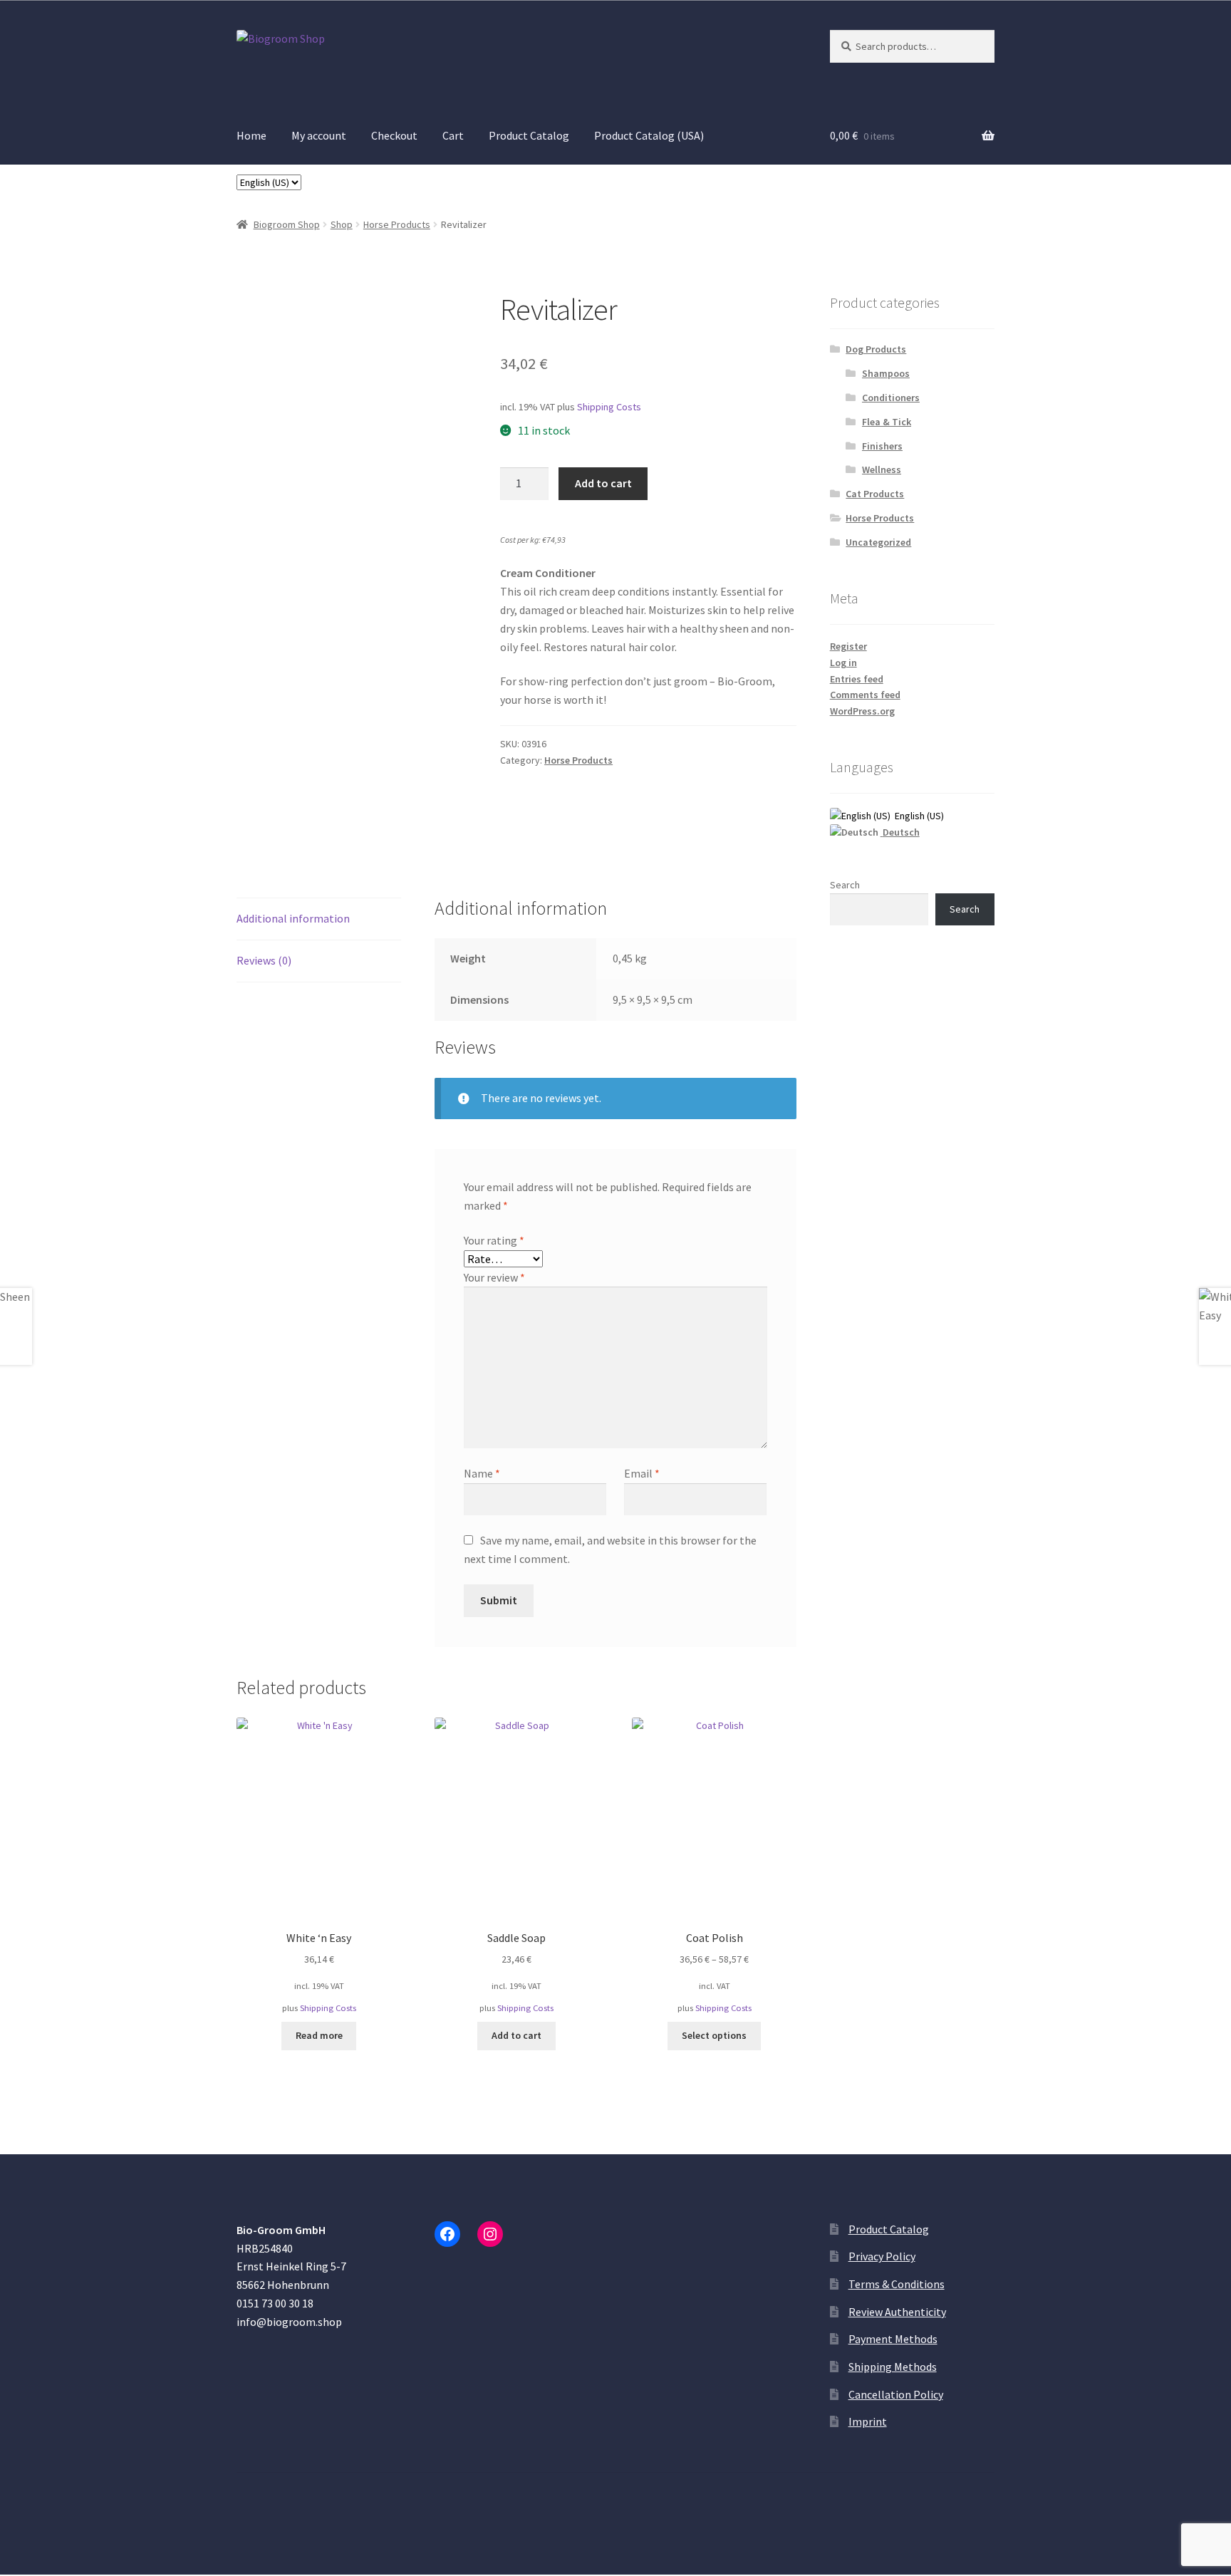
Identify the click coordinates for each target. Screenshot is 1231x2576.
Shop (342, 224)
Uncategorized (878, 542)
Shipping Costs (609, 407)
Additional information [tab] (293, 918)
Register (848, 646)
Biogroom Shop (287, 224)
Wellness (882, 469)
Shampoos (886, 373)
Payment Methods (893, 2339)
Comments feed (865, 695)
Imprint (868, 2421)
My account (319, 135)
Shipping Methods (893, 2367)
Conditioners (891, 398)
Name (482, 1473)
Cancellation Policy (896, 2394)
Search (845, 885)
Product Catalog (529, 135)
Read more (319, 2035)
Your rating (494, 1240)
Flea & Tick (887, 422)
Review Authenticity (897, 2312)
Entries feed (857, 679)
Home (251, 135)
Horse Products (397, 224)
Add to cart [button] (516, 2035)
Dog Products (876, 349)
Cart (453, 135)
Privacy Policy (882, 2256)
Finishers (882, 446)
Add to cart (603, 483)
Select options (714, 2035)
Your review (494, 1277)
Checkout (394, 135)
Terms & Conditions (897, 2284)
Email (642, 1473)
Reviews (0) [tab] (264, 960)
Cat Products (875, 494)
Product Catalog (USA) (649, 135)
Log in (843, 663)
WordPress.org (862, 711)
